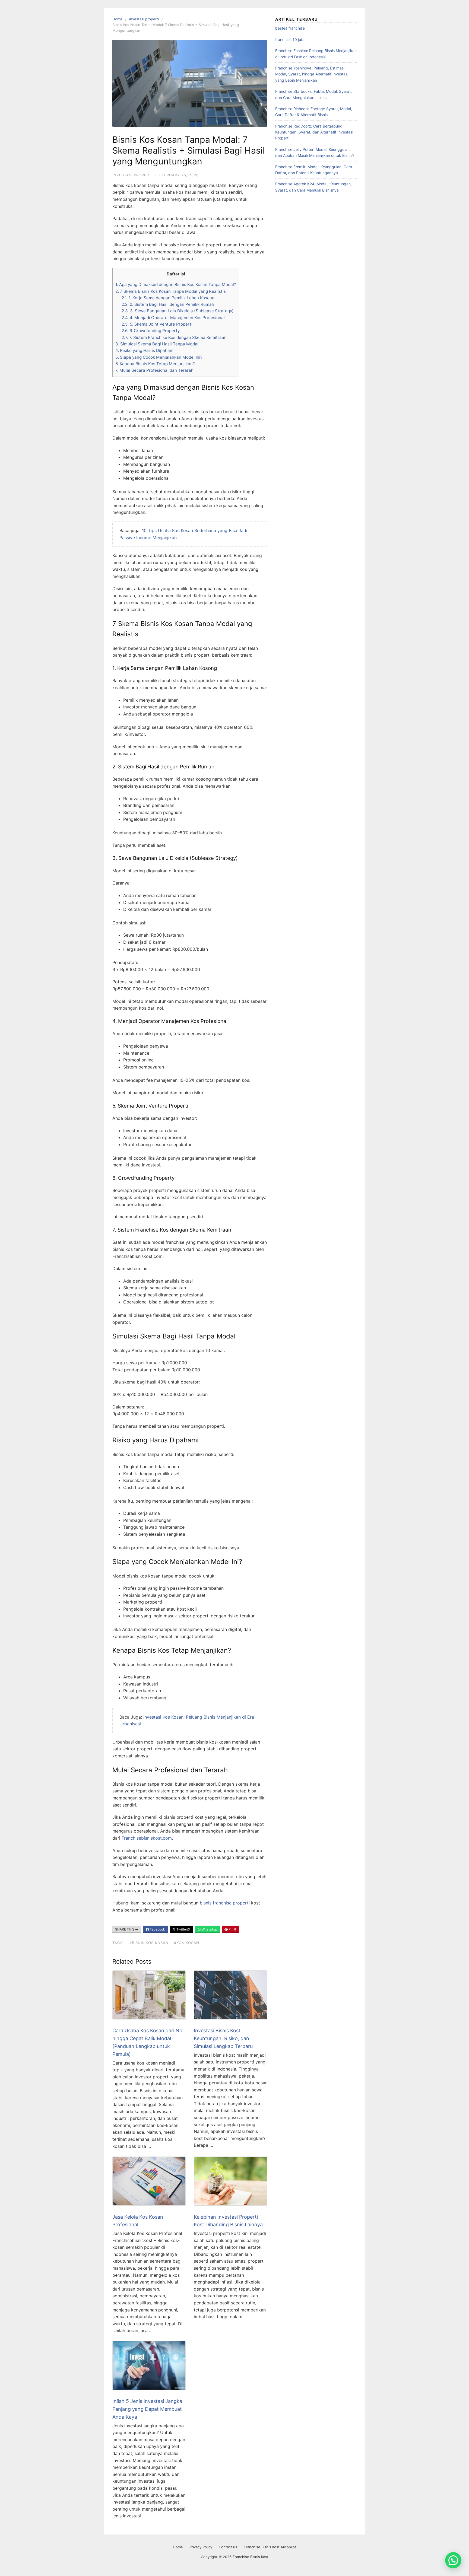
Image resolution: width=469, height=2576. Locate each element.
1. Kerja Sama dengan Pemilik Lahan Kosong (168, 298)
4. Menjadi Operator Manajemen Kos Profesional (173, 318)
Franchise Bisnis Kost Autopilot (270, 2547)
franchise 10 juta (290, 39)
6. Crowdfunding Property (151, 331)
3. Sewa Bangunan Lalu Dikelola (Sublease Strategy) (178, 311)
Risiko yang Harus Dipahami (145, 350)
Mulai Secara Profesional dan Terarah (154, 370)
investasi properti (144, 19)
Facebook (157, 1929)
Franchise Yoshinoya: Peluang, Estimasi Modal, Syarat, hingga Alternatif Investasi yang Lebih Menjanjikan (312, 74)
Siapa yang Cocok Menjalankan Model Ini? (159, 357)
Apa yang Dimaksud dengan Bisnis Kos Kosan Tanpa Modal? (176, 284)
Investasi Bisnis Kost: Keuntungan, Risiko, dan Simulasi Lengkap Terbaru (223, 2038)
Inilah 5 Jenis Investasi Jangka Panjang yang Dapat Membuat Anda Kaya (147, 2409)
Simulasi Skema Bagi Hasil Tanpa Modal (157, 344)
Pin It (232, 1929)
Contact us (228, 2547)
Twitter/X (183, 1929)
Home (117, 19)
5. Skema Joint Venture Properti (157, 324)
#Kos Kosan (187, 1943)
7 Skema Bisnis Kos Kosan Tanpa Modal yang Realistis (171, 291)
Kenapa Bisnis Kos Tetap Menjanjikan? (155, 364)
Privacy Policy (201, 2547)
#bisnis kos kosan (149, 1943)
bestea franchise (290, 28)
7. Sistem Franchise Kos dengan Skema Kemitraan (174, 337)
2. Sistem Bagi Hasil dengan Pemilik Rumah (168, 304)
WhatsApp (209, 1929)
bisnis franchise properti (225, 1903)
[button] (453, 2560)
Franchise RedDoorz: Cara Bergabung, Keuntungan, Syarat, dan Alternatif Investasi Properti (314, 132)
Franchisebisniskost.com (147, 1838)
